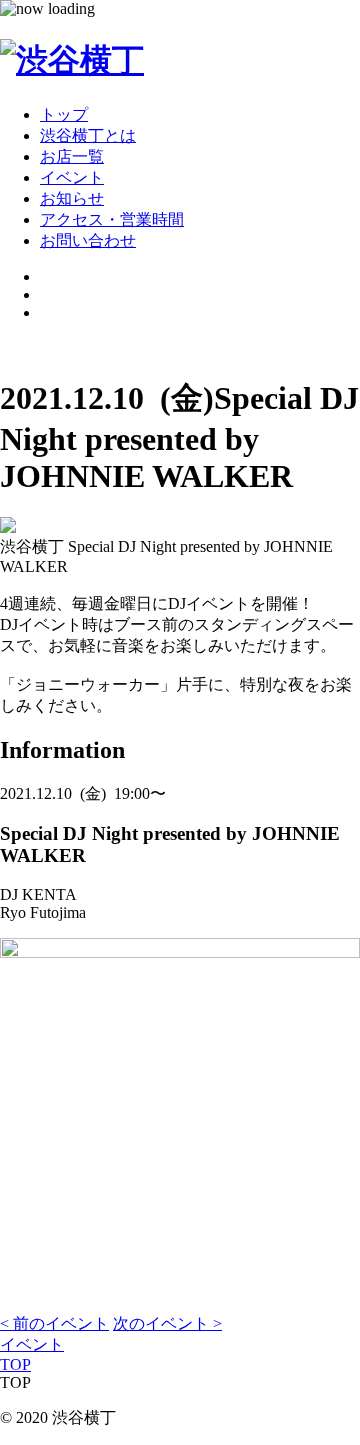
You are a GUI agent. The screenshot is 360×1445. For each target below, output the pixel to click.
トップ (64, 114)
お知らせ (72, 198)
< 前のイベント (54, 1323)
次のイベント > (167, 1323)
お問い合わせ (88, 240)
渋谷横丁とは (88, 135)
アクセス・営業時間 (112, 219)
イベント (72, 177)
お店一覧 (72, 156)
